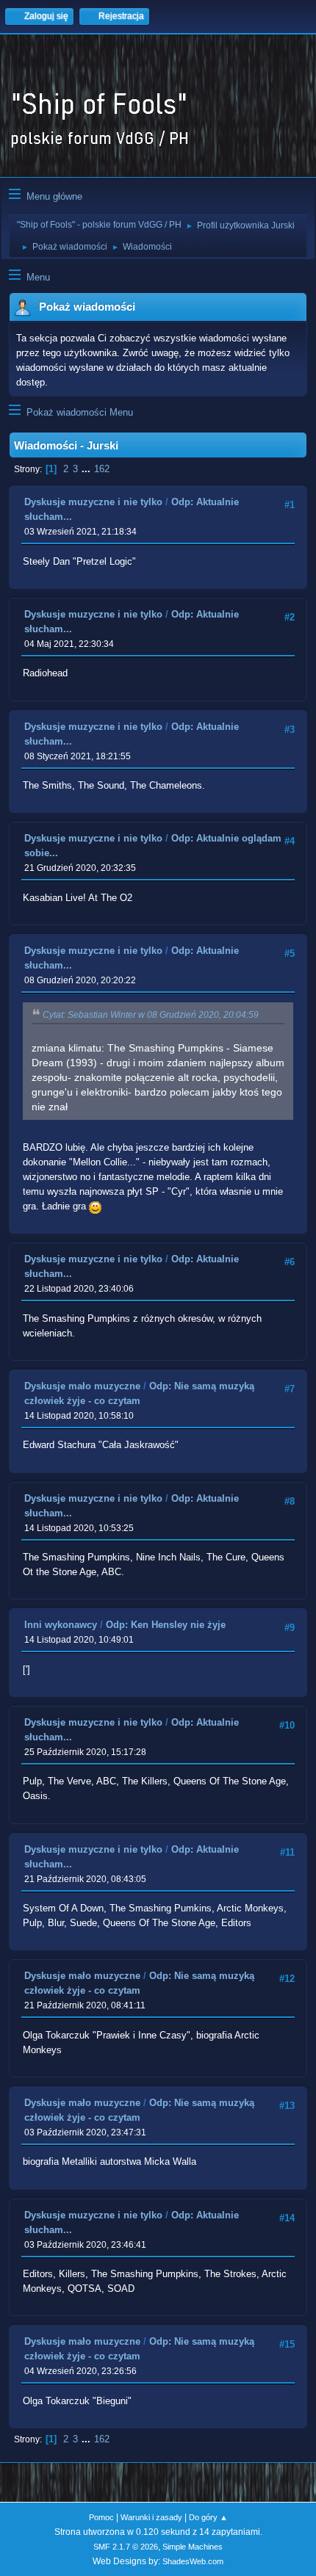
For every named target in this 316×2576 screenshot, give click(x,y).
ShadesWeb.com (193, 2561)
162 (102, 469)
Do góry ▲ (208, 2517)
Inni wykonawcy (61, 1625)
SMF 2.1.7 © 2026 (126, 2547)
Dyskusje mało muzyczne (82, 1386)
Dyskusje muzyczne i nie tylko (93, 502)
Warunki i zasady (151, 2517)
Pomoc (101, 2517)
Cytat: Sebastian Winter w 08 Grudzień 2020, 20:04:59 (151, 1015)
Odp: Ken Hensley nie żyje (166, 1625)
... (87, 469)
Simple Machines (193, 2547)
